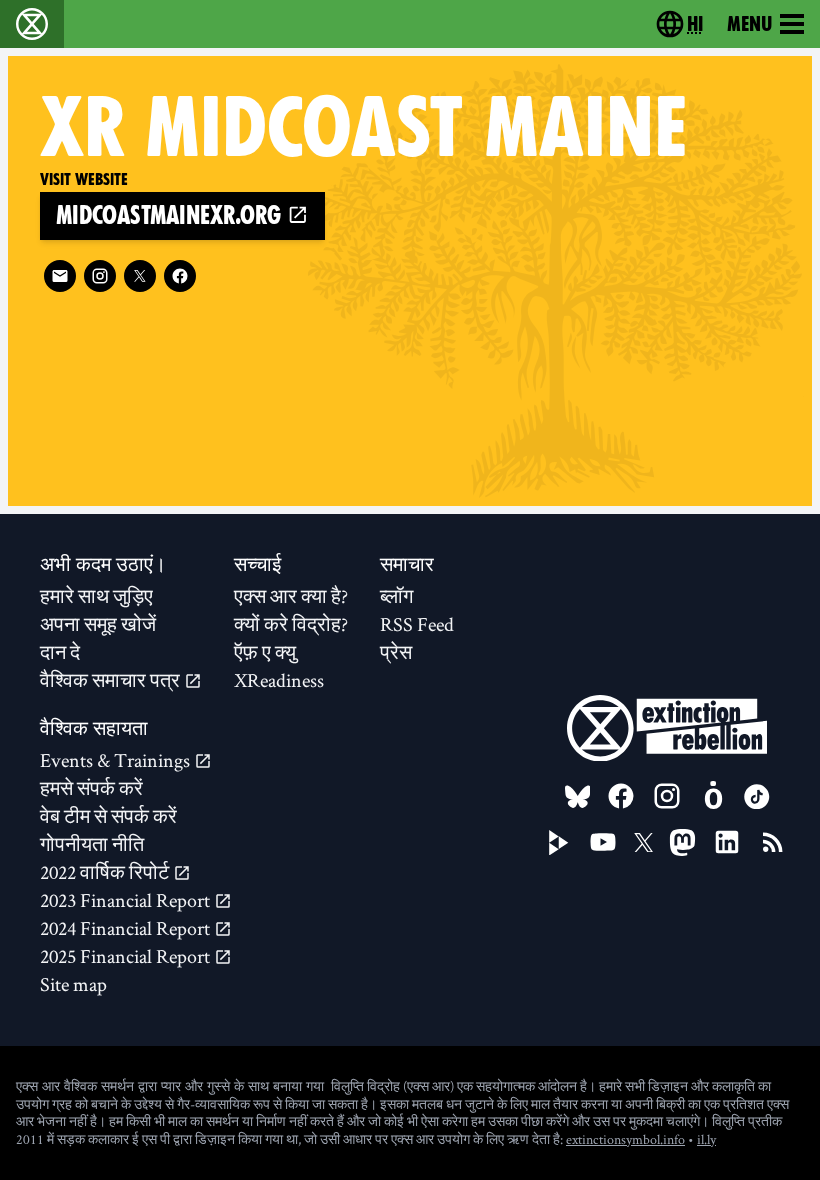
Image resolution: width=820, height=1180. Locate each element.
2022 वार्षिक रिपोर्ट (106, 872)
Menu (749, 24)
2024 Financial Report (127, 928)
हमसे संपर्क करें (91, 788)
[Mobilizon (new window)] (713, 796)
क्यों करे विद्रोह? (291, 624)
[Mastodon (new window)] (682, 842)
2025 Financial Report (127, 956)
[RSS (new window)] (773, 842)
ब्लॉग (396, 596)
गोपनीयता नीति (92, 844)
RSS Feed (417, 624)
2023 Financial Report (127, 900)
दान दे (60, 652)
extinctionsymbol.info (625, 1139)
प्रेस (396, 652)
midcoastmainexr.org (171, 215)
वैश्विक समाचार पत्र (112, 680)
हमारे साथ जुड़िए (96, 596)
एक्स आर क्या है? (291, 596)
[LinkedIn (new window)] (727, 842)
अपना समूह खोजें (98, 624)
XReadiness (279, 680)
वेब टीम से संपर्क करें (108, 816)
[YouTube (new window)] (603, 842)
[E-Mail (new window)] (60, 276)
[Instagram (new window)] (100, 276)
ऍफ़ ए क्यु (265, 652)
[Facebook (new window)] (180, 276)
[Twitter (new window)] (140, 276)
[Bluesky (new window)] (578, 797)
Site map (73, 984)
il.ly (706, 1139)
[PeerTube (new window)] (559, 843)
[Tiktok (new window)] (757, 797)
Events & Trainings (117, 760)
